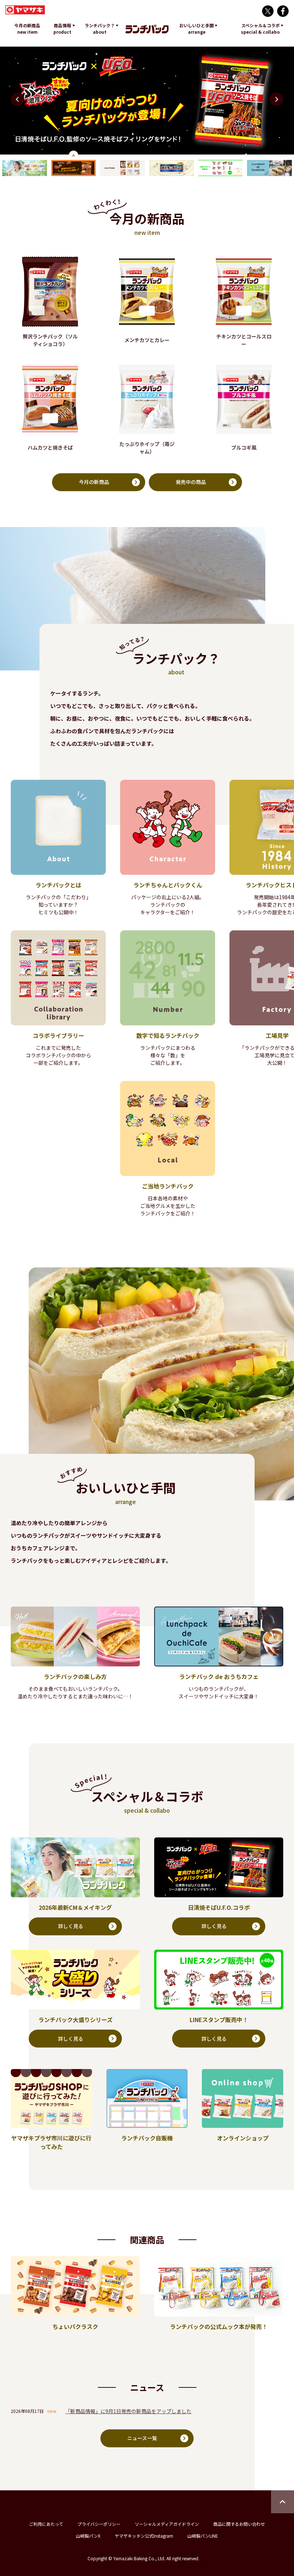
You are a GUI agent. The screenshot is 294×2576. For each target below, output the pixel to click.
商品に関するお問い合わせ (239, 2524)
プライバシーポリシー (99, 2524)
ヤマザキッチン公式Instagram (144, 2536)
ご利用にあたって (46, 2524)
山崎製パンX (88, 2536)
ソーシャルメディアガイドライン (167, 2524)
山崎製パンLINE (203, 2536)
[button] (276, 99)
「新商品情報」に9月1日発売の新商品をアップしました (128, 2411)
